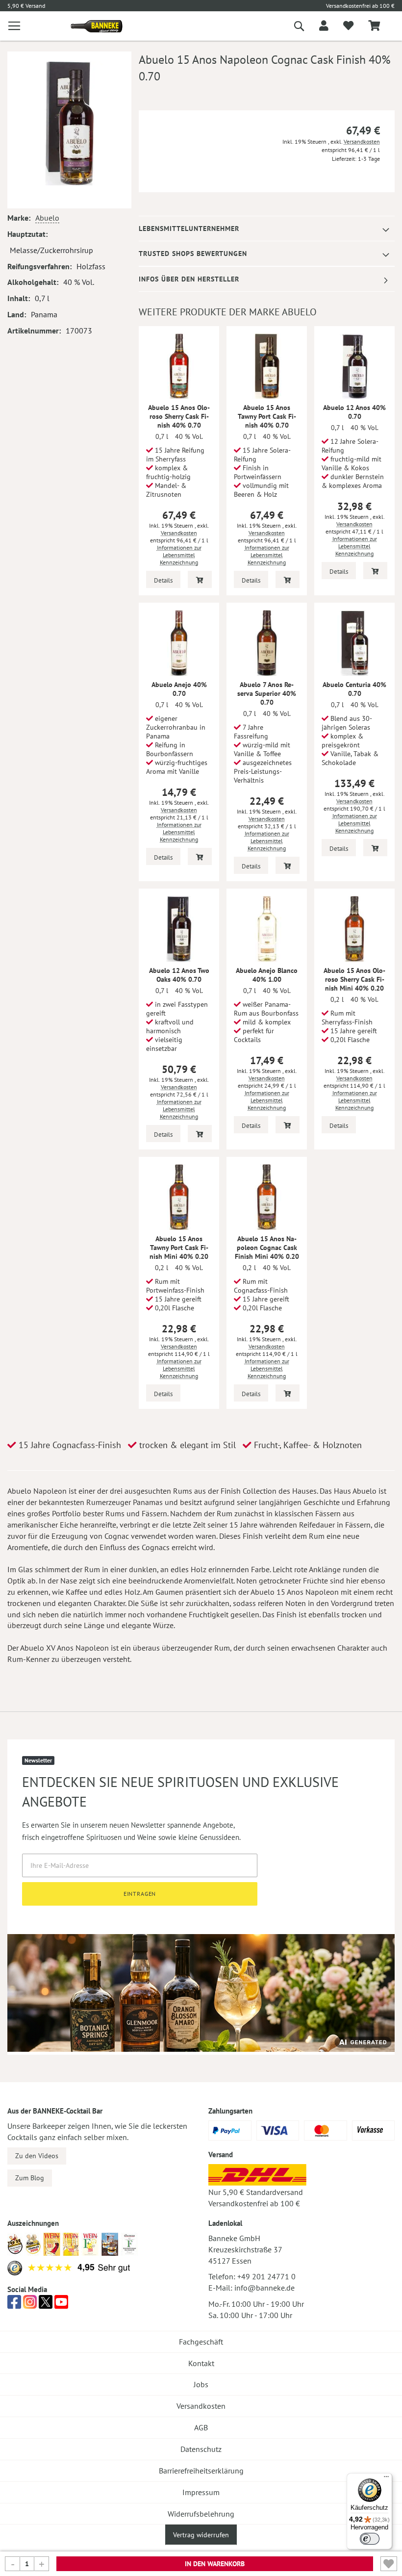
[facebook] (14, 2305)
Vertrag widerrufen (201, 2535)
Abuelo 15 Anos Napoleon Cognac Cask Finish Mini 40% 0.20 (267, 1248)
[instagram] (30, 2305)
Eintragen (140, 1894)
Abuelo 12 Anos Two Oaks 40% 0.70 (179, 975)
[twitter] (46, 2305)
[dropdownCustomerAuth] (324, 26)
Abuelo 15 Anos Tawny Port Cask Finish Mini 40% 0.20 (179, 1248)
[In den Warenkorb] (200, 579)
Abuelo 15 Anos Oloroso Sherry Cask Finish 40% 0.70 (179, 416)
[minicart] (374, 26)
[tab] (267, 229)
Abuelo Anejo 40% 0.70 (179, 689)
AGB (201, 2427)
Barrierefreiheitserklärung (201, 2471)
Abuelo (47, 218)
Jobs (201, 2384)
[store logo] (93, 26)
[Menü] (386, 2479)
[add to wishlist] (348, 26)
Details (163, 580)
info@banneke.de (264, 2288)
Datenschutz (201, 2449)
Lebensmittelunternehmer (189, 229)
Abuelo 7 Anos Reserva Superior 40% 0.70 (267, 693)
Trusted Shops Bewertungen (193, 254)
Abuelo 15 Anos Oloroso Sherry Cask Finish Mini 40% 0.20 (354, 979)
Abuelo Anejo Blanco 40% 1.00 (267, 975)
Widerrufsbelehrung (201, 2514)
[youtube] (61, 2305)
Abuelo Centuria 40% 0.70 (354, 689)
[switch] (370, 2539)
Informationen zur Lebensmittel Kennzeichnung (179, 555)
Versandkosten (362, 141)
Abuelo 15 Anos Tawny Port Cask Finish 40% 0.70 (267, 416)
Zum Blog (30, 2178)
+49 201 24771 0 (266, 2276)
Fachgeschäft (201, 2342)
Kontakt (201, 2363)
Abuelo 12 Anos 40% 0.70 (354, 412)
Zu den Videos (37, 2156)
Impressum (201, 2492)
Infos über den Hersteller (189, 279)
